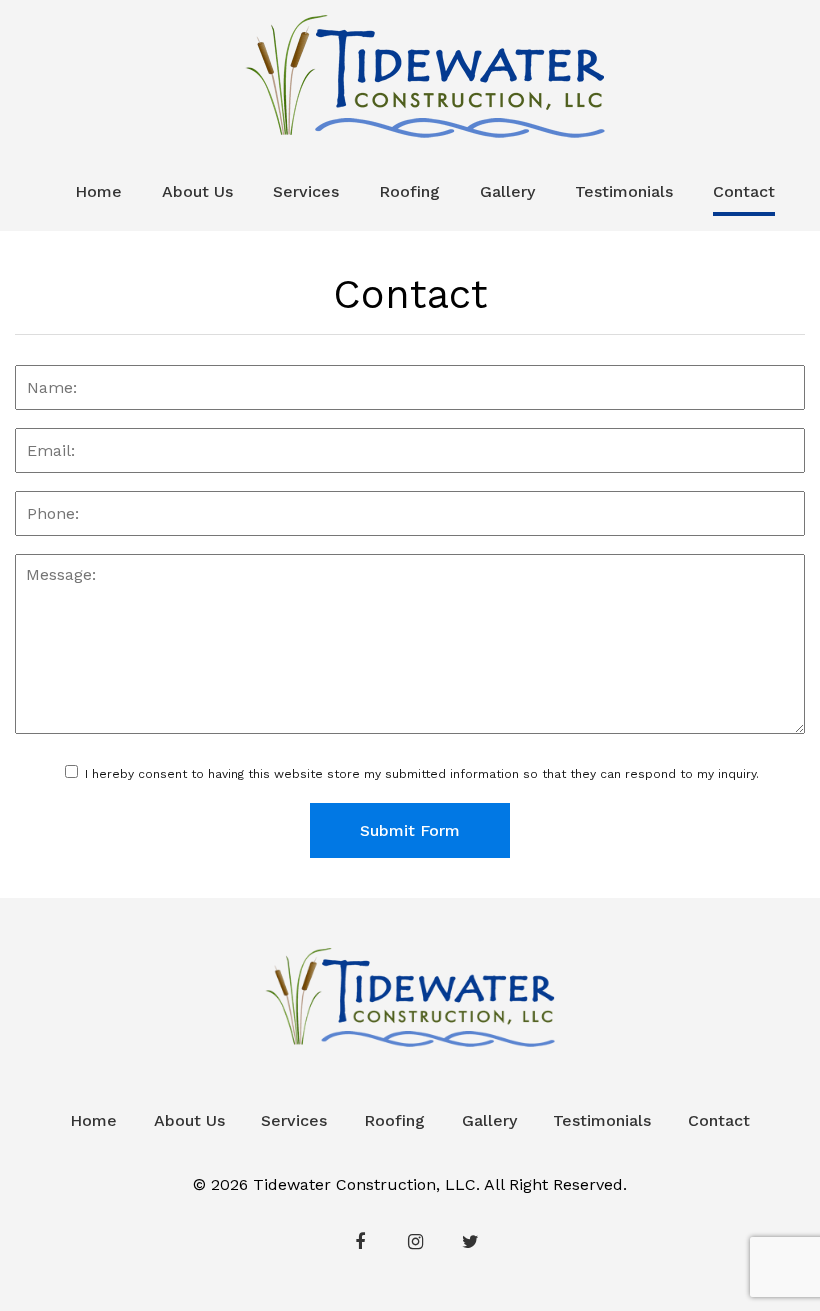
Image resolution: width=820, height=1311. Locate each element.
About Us (197, 191)
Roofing (409, 191)
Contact (744, 191)
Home (98, 191)
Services (306, 191)
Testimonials (624, 191)
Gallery (507, 191)
